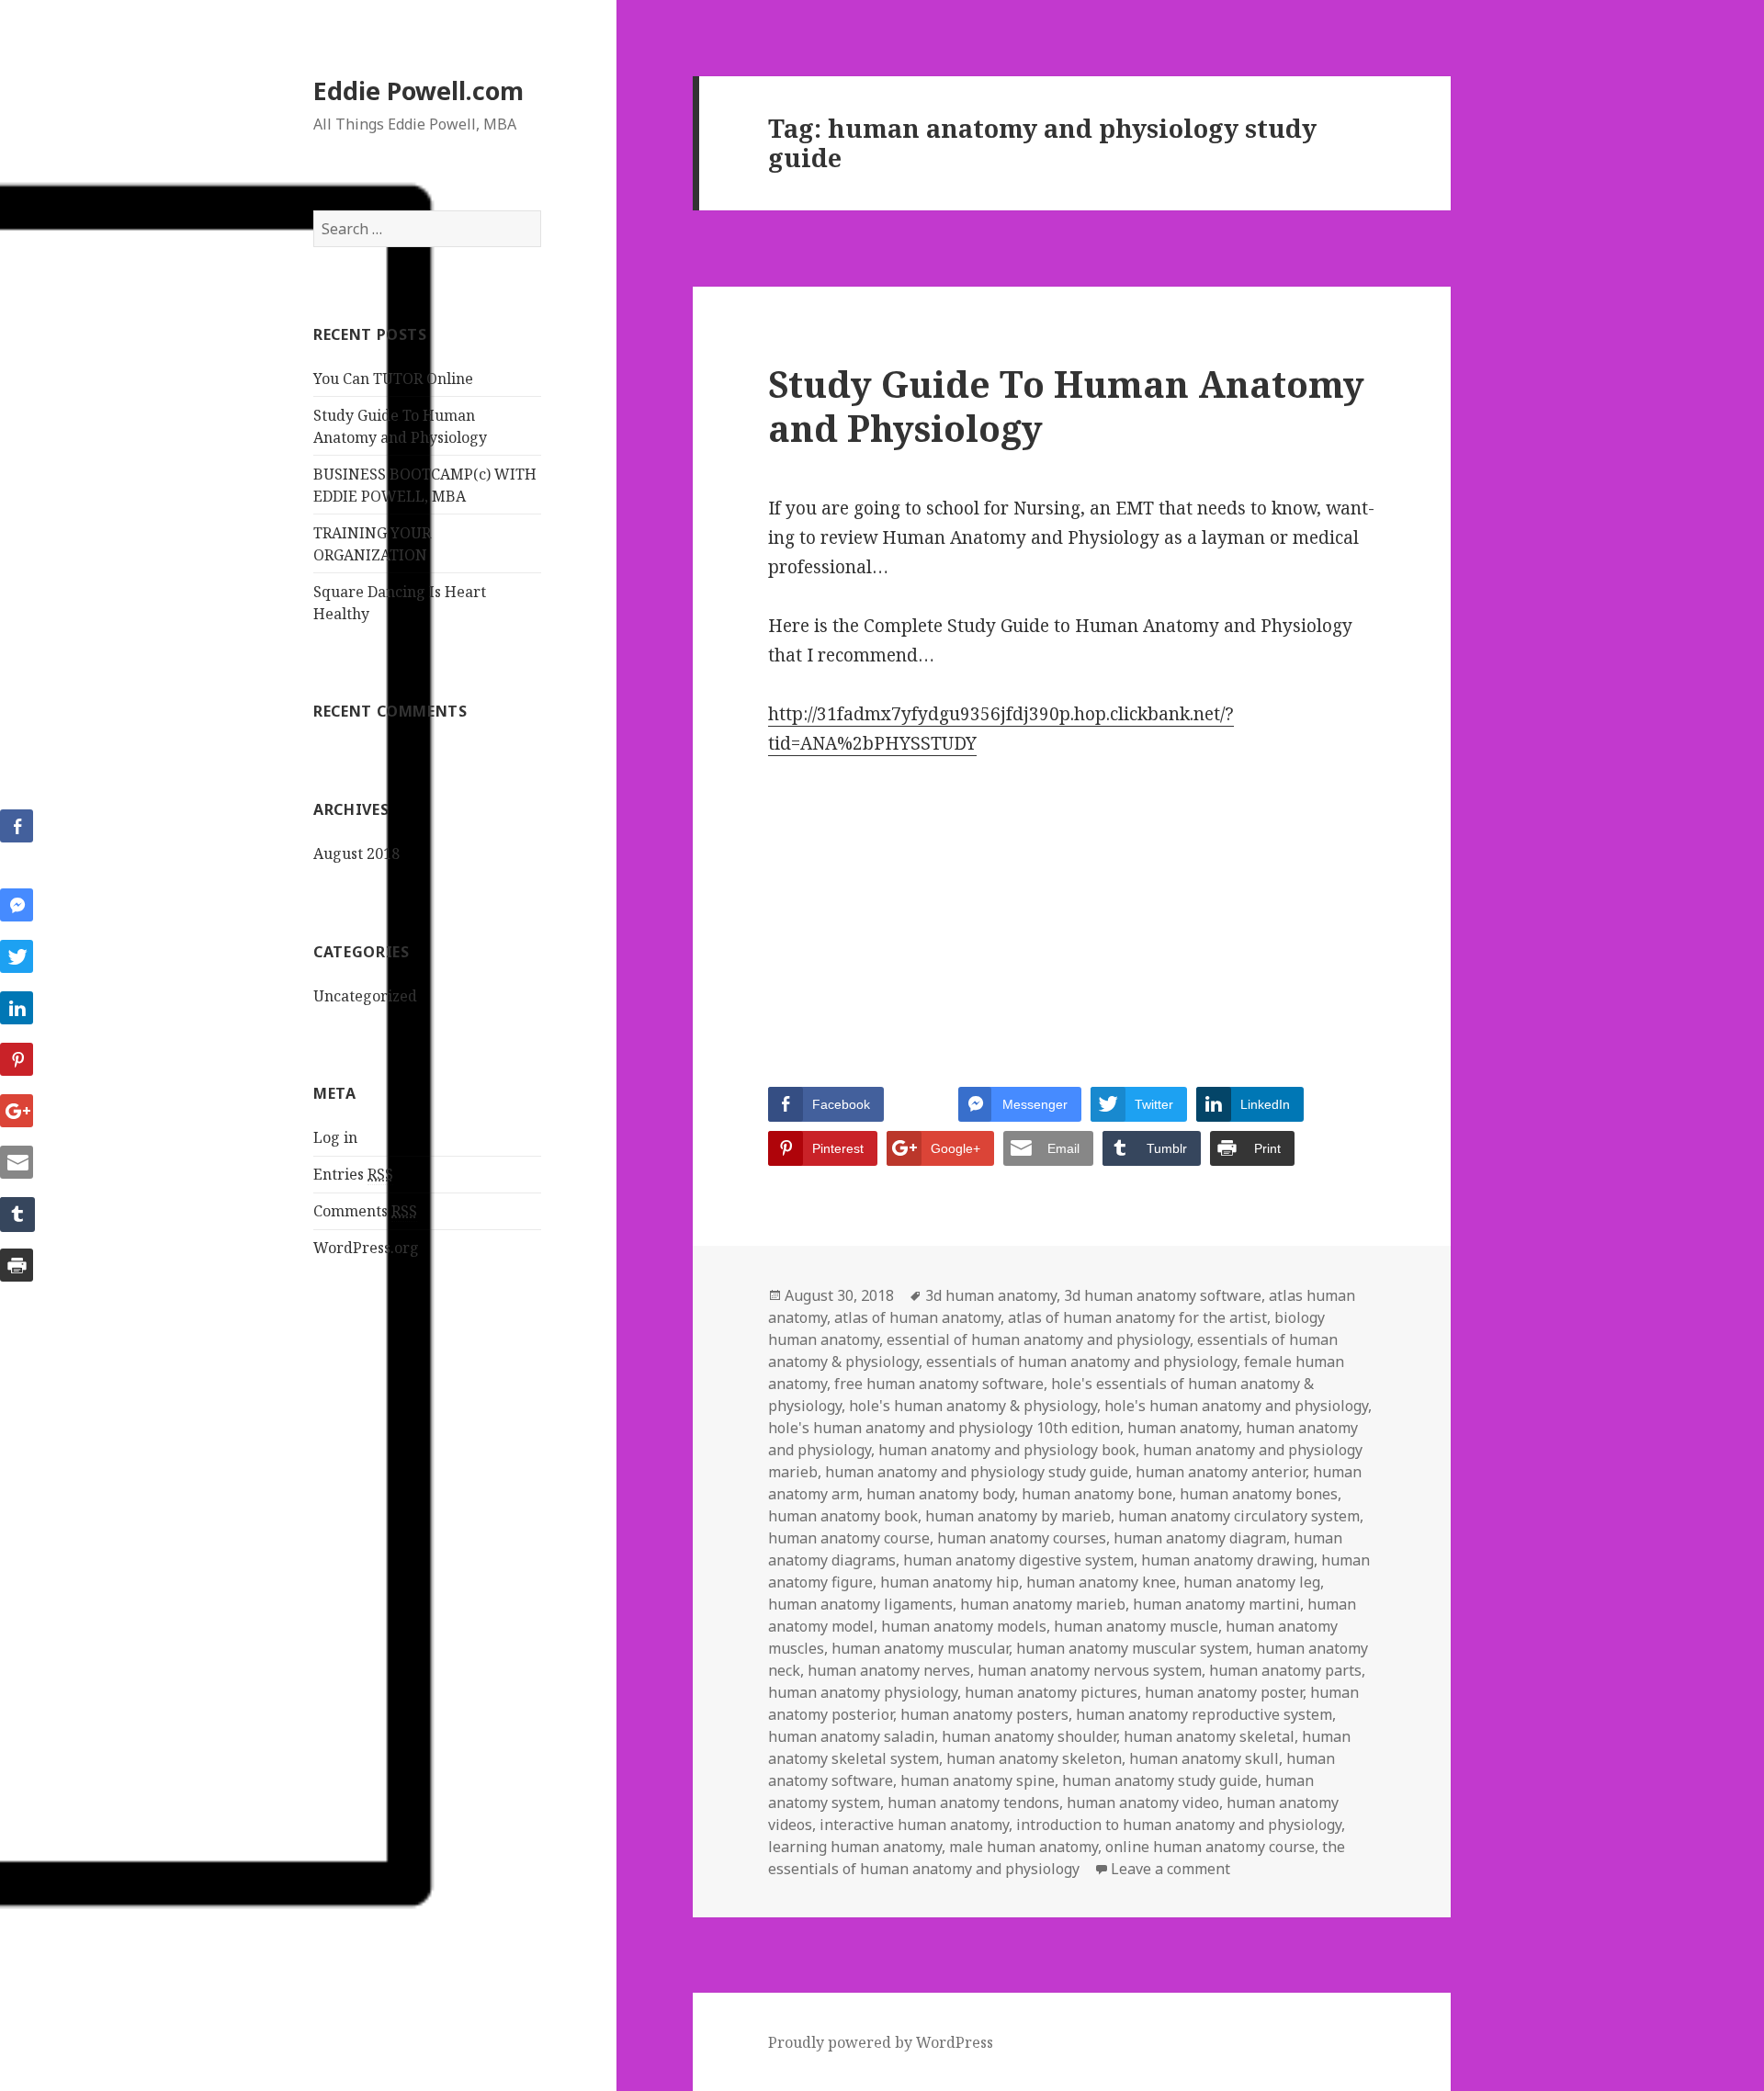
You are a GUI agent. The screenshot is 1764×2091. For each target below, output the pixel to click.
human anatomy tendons (973, 1803)
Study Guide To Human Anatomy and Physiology (1066, 406)
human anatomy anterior (1221, 1472)
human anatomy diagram (1200, 1538)
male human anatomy (1023, 1847)
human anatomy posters (984, 1714)
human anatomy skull (1204, 1758)
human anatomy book (843, 1516)
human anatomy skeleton (1034, 1758)
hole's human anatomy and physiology (1236, 1406)
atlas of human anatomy (917, 1317)
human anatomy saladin (851, 1736)
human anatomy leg (1252, 1582)
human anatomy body (940, 1494)
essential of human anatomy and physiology (1038, 1339)
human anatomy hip (950, 1582)
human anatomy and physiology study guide (977, 1472)
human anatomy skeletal (1209, 1736)
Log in (335, 1137)
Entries (353, 1174)
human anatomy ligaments (860, 1604)
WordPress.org (366, 1248)
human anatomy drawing (1227, 1560)
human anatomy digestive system (1018, 1560)
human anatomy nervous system (1090, 1670)
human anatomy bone (1097, 1494)
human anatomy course (849, 1538)
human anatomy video (1143, 1803)
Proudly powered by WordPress (881, 2042)
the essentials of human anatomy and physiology (1057, 1858)
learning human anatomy (855, 1847)
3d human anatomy (991, 1295)
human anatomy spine (978, 1780)
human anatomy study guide (1160, 1780)
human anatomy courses (1022, 1538)
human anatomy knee (1101, 1582)
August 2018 (356, 853)
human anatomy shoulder (1029, 1736)
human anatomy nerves (889, 1670)
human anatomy (1183, 1428)
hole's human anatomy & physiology (973, 1406)
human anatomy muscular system (1132, 1648)
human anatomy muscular (920, 1648)
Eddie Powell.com (418, 90)
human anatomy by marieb (1018, 1516)
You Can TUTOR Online (393, 379)
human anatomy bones (1259, 1494)
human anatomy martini (1216, 1604)
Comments (365, 1211)
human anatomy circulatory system (1239, 1516)
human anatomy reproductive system (1204, 1714)
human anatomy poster (1224, 1692)
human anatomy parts (1285, 1670)
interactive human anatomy (914, 1825)
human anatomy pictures (1051, 1692)
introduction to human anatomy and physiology (1179, 1825)
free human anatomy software (939, 1384)
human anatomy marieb (1043, 1604)
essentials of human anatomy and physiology (1081, 1362)
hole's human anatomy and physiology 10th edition (944, 1428)
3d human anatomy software (1163, 1295)
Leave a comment (1170, 1869)
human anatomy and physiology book (1007, 1450)
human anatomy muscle (1136, 1626)
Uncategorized (365, 996)
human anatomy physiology (863, 1692)
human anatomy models (964, 1626)
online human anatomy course (1210, 1847)
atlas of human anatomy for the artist (1137, 1317)
